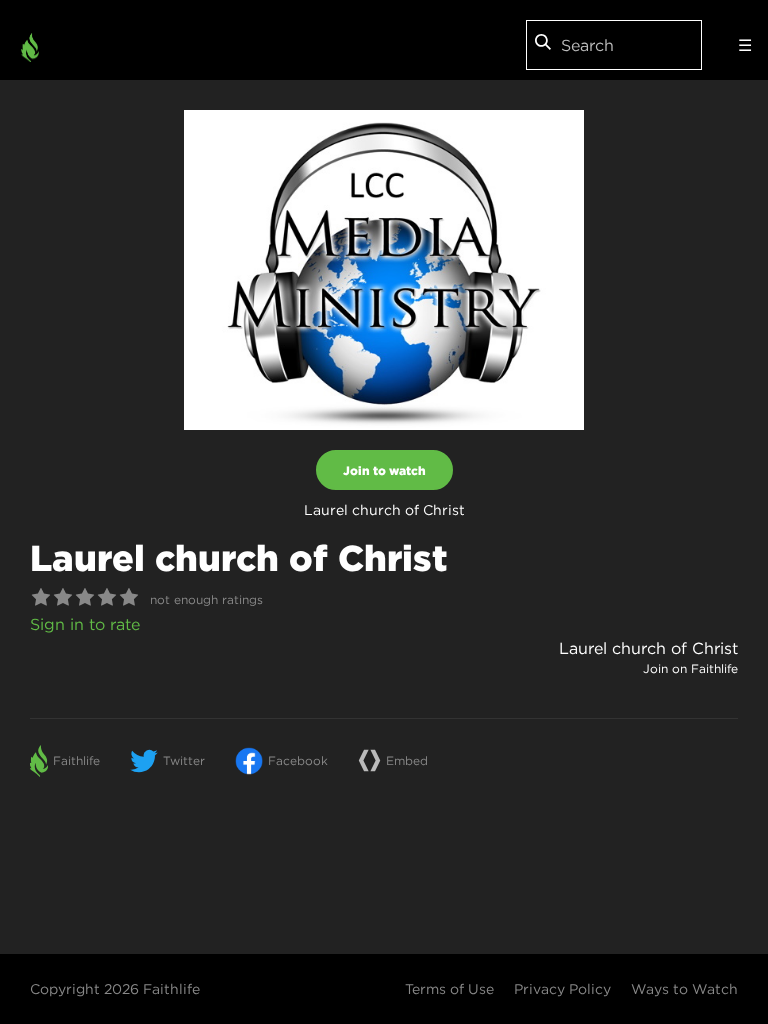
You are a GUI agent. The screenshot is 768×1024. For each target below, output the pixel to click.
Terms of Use (449, 989)
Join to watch (384, 470)
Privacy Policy (562, 989)
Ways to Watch (684, 989)
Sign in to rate (85, 624)
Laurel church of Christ (648, 648)
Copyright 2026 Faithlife (115, 989)
